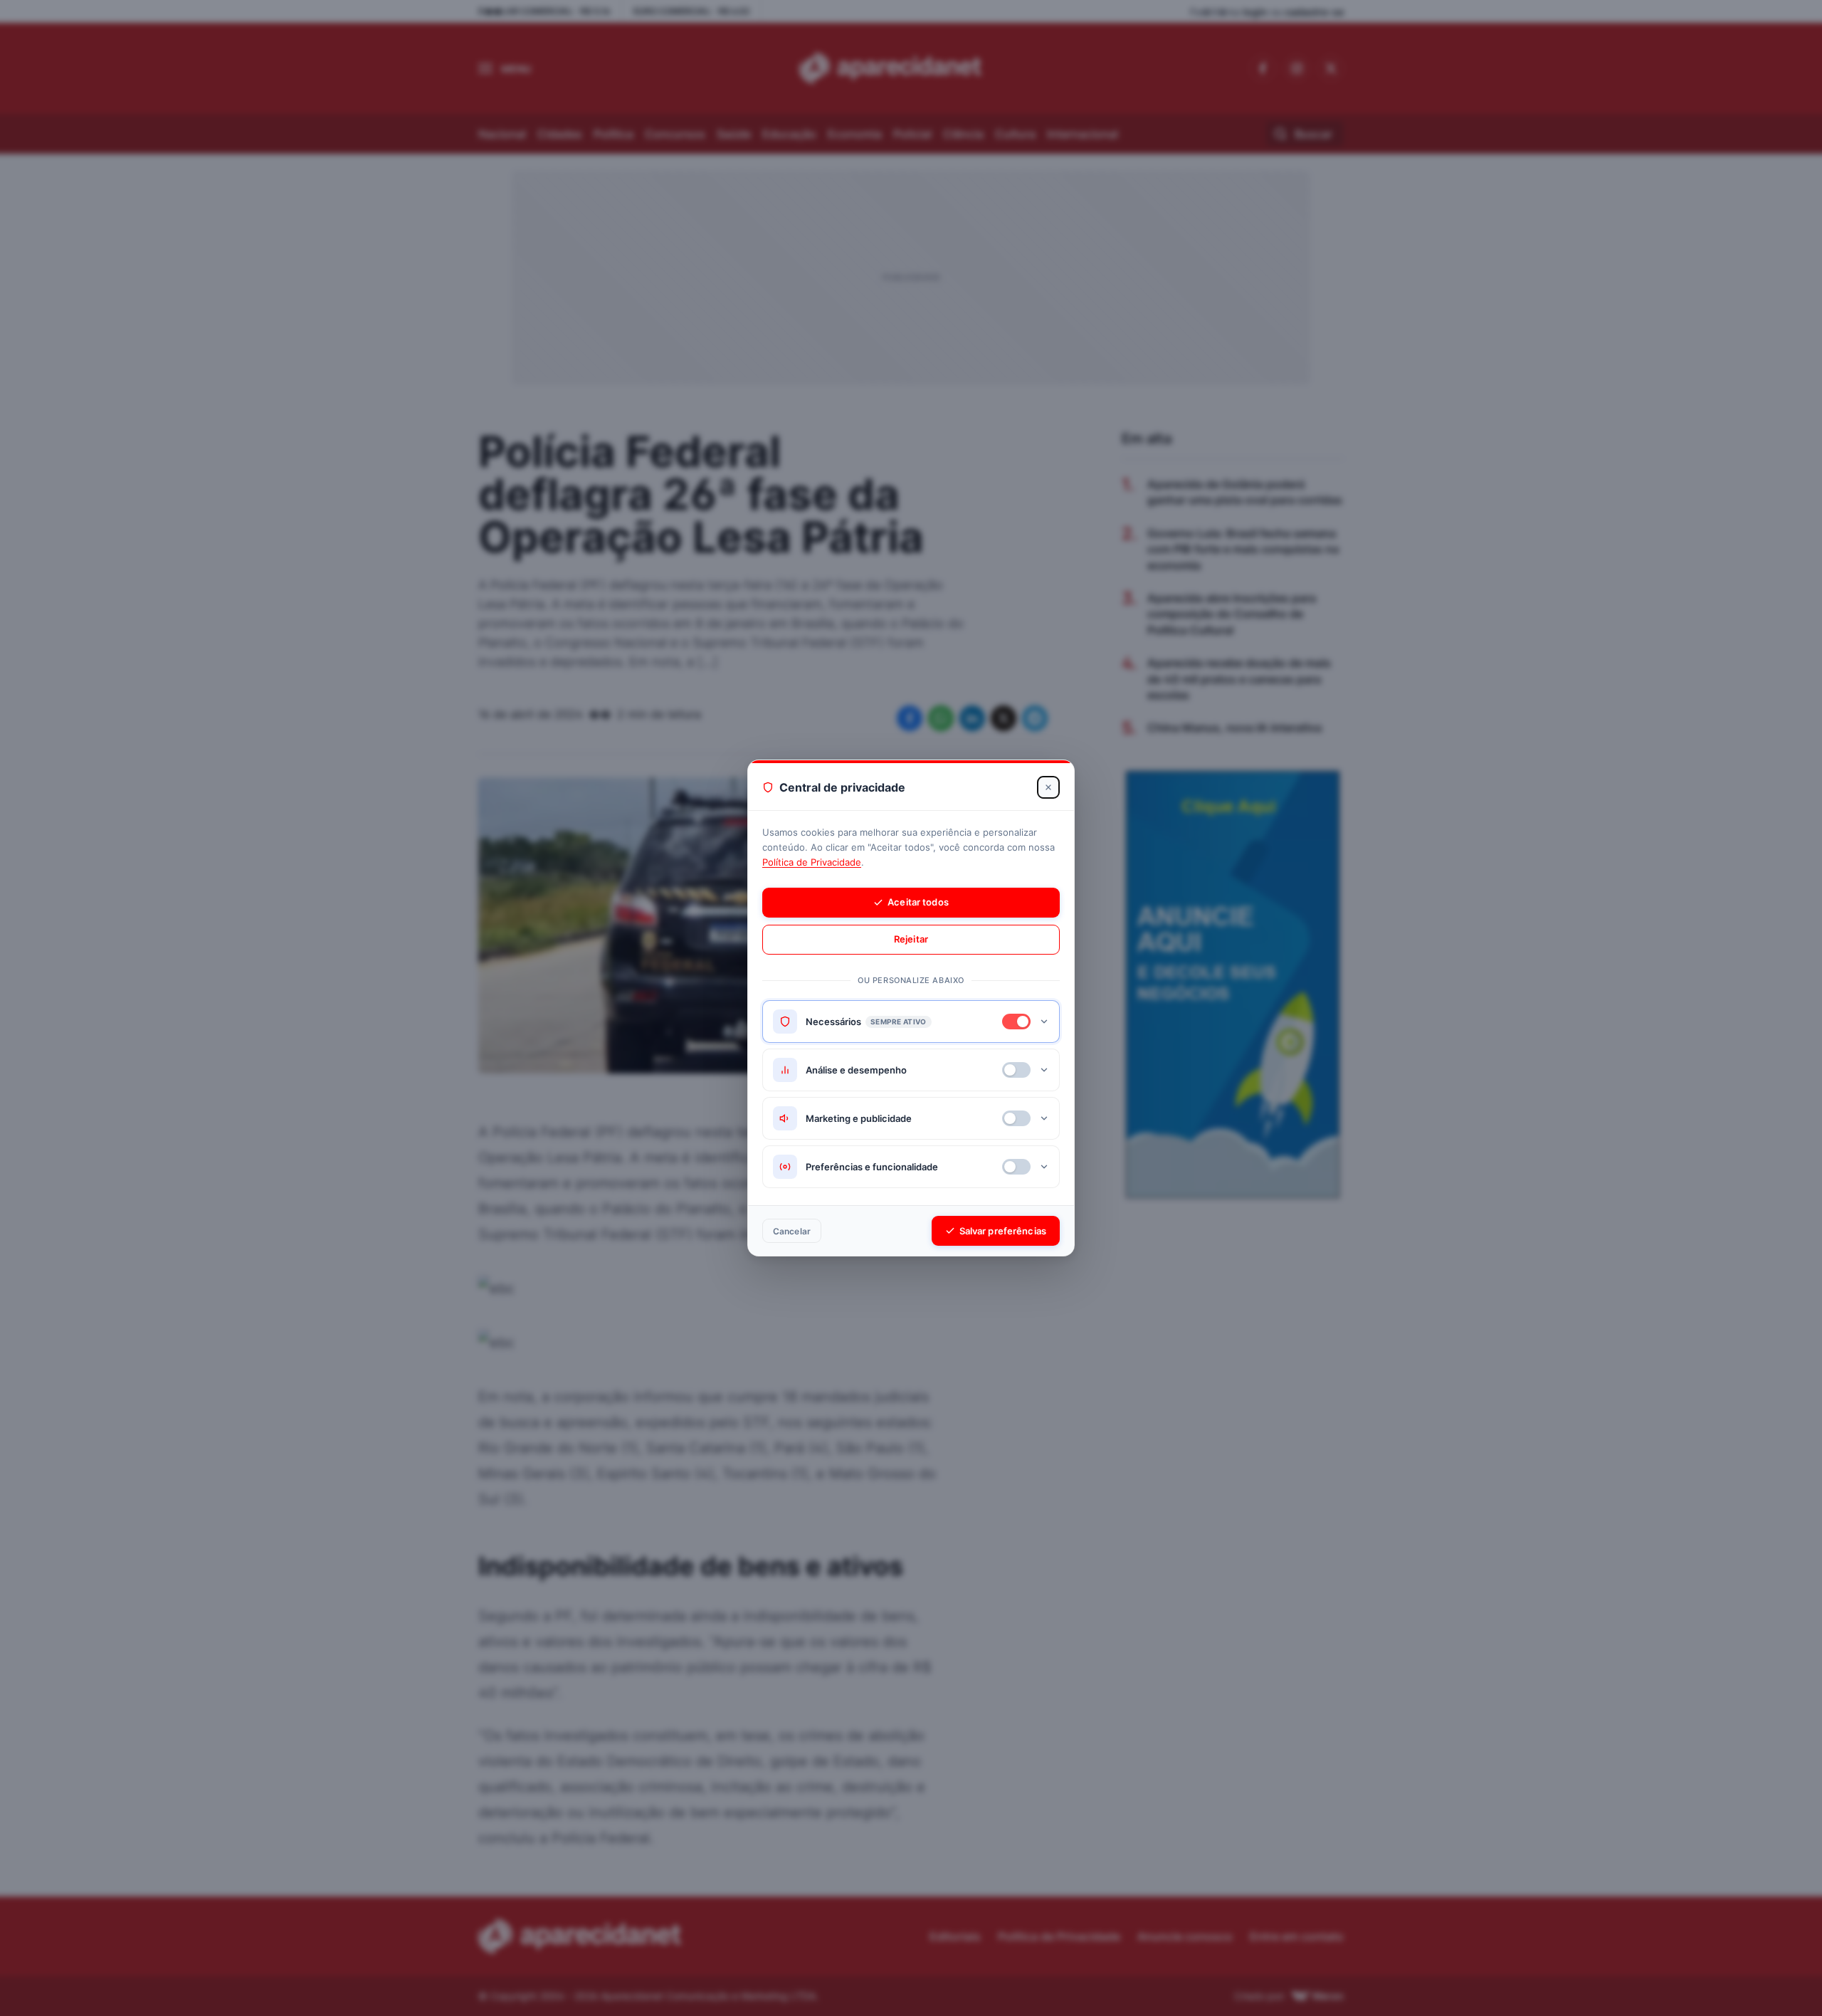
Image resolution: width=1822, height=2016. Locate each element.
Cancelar (792, 1231)
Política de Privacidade (812, 862)
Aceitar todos (918, 902)
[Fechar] (1048, 787)
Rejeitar (911, 939)
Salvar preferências (1003, 1231)
